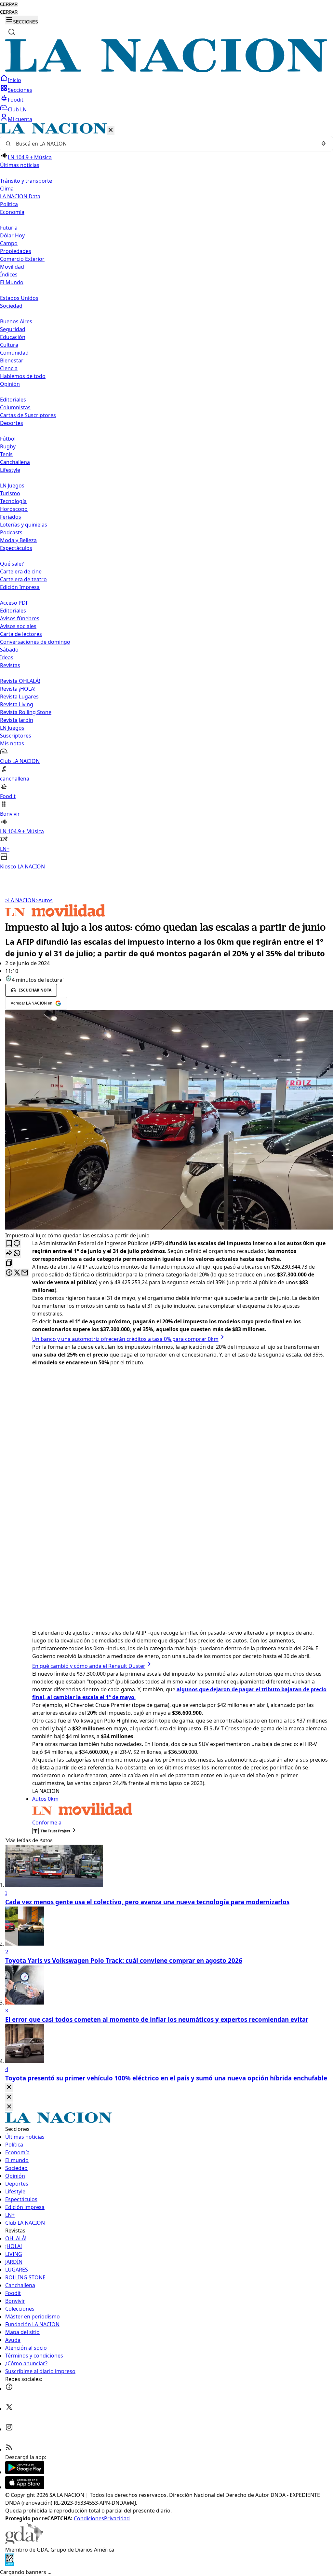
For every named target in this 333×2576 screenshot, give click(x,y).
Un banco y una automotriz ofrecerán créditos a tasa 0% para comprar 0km (125, 1339)
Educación (13, 337)
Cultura (9, 345)
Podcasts (11, 532)
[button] (166, 497)
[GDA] (24, 2542)
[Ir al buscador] (12, 32)
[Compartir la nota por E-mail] (25, 1273)
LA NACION (20, 900)
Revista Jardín (17, 720)
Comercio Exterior (22, 259)
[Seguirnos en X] (9, 2409)
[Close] (9, 2087)
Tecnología (13, 501)
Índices (9, 274)
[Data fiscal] (10, 2564)
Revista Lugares (19, 697)
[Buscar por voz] (324, 144)
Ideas (7, 657)
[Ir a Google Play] (25, 2472)
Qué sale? (12, 564)
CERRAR (9, 4)
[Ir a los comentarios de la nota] (17, 1244)
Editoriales (13, 400)
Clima (7, 189)
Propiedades (16, 251)
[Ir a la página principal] (166, 70)
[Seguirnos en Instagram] (9, 2429)
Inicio (14, 80)
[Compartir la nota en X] (17, 1273)
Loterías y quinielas (24, 525)
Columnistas (15, 407)
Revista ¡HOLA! (18, 689)
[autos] (55, 916)
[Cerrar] (111, 130)
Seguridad (13, 329)
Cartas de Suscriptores (28, 415)
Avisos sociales (18, 626)
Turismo (10, 493)
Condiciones (89, 2518)
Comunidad (14, 353)
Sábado (9, 650)
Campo (9, 243)
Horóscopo (14, 509)
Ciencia (9, 368)
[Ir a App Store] (25, 2487)
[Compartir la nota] (9, 1253)
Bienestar (12, 360)
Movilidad (12, 267)
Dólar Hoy (12, 235)
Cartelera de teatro (23, 579)
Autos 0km (45, 1799)
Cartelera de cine (21, 571)
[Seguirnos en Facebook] (9, 2389)
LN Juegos (12, 486)
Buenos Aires (16, 321)
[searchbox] (164, 144)
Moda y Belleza (18, 540)
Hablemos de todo (23, 376)
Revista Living (17, 704)
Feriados (11, 517)
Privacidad (117, 2518)
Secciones (20, 90)
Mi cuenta (20, 119)
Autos (44, 900)
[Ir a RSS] (9, 2449)
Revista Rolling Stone (26, 712)
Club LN (17, 109)
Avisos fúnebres (20, 618)
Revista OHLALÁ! (20, 681)
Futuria (9, 228)
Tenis (6, 454)
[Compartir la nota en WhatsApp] (17, 1253)
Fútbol (8, 439)
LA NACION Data (20, 196)
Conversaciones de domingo (35, 642)
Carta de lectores (21, 634)
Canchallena (15, 462)
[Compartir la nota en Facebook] (9, 1273)
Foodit (16, 100)
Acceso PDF (14, 603)
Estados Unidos (19, 298)
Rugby (8, 446)
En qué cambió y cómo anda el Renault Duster (89, 1666)
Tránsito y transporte (26, 181)
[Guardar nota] (9, 1244)
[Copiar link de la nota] (9, 1263)
